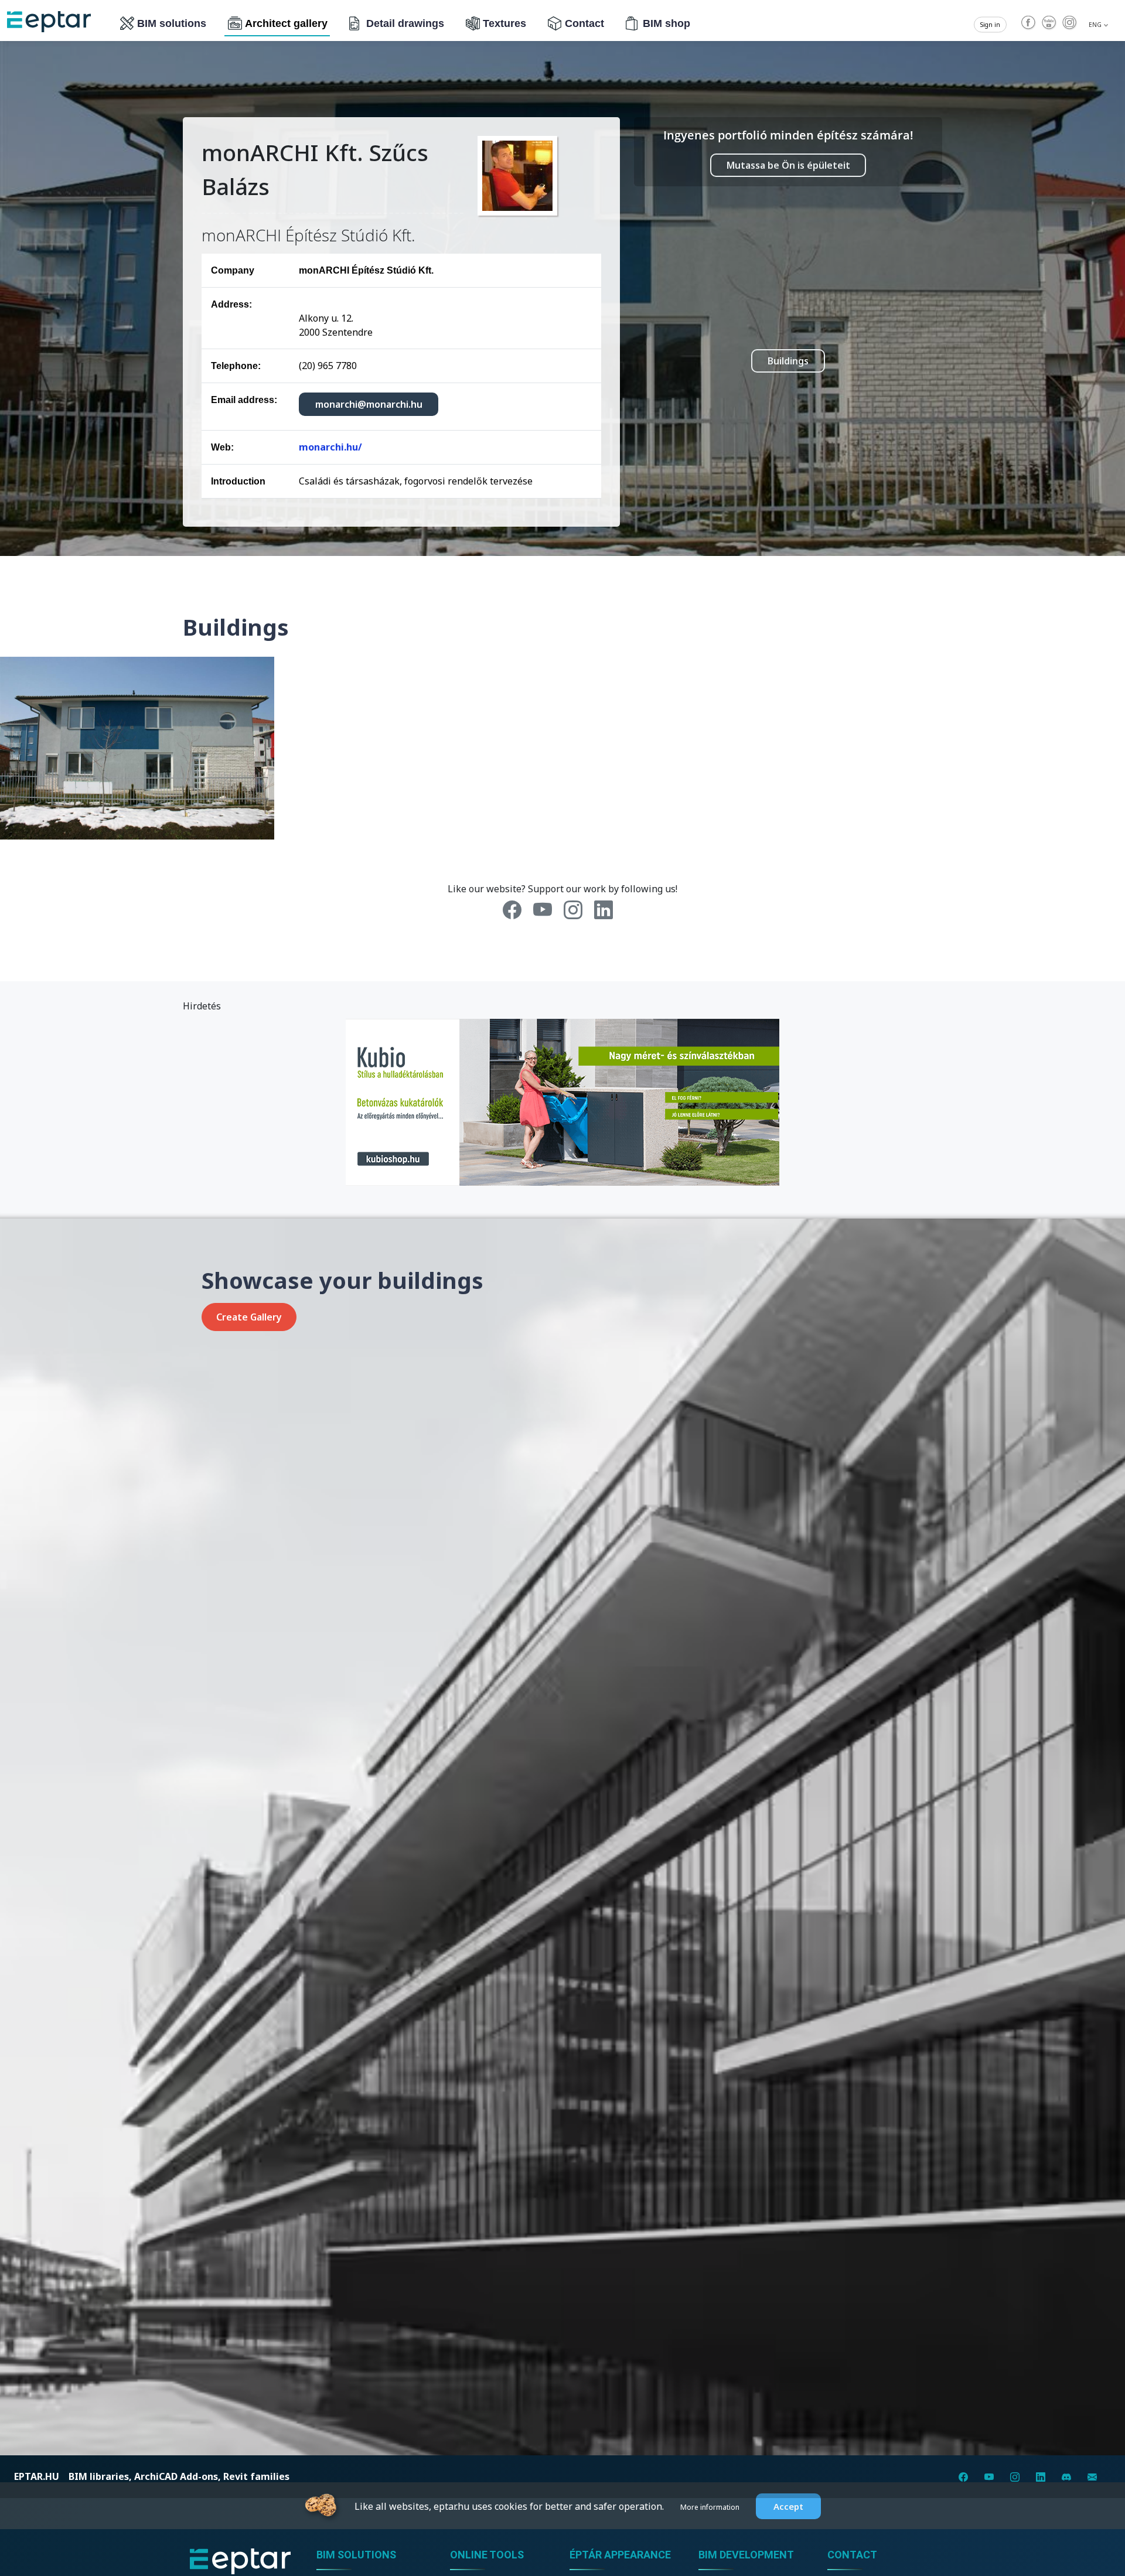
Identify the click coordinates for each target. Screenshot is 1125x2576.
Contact (584, 23)
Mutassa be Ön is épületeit (788, 165)
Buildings (788, 361)
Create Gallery (249, 1317)
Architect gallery (286, 23)
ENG (1096, 25)
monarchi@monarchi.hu (369, 404)
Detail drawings (405, 23)
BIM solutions (172, 23)
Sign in (990, 25)
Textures (504, 23)
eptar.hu (37, 2476)
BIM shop (667, 23)
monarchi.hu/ (330, 447)
